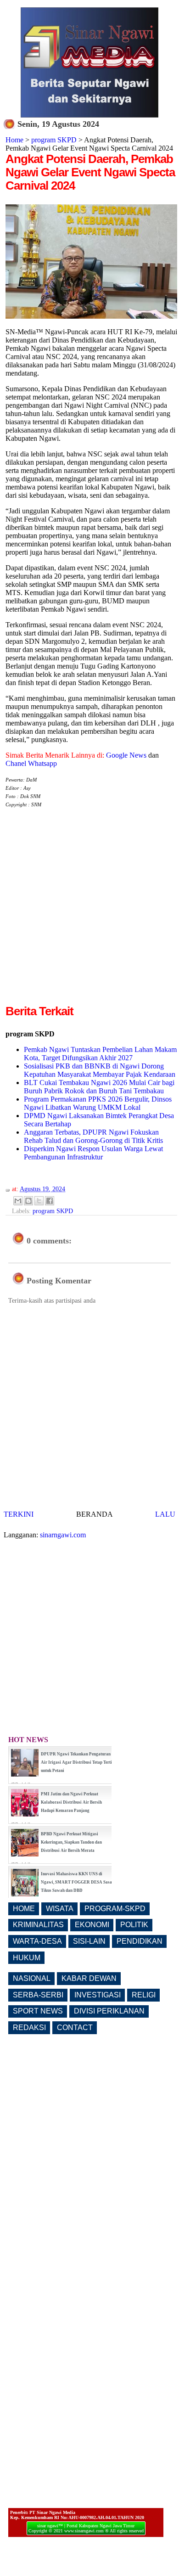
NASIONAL (32, 1978)
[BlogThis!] (28, 1201)
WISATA (60, 1909)
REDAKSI (29, 2028)
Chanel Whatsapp (31, 763)
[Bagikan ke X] (39, 1201)
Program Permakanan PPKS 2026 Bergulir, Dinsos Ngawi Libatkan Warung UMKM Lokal (98, 1103)
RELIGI (144, 1995)
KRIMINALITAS (38, 1925)
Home (14, 140)
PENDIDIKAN (140, 1941)
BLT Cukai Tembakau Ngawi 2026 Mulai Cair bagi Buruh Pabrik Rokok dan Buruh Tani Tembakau (99, 1087)
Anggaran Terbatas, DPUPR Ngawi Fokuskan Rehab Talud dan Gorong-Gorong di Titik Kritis (93, 1136)
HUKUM (27, 1958)
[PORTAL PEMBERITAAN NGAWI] (89, 115)
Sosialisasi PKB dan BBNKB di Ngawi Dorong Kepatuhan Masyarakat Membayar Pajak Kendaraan (100, 1070)
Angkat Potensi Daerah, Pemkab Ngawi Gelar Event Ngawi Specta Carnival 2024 (90, 172)
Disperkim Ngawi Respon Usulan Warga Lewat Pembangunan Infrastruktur (93, 1153)
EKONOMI (92, 1925)
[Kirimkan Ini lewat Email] (18, 1201)
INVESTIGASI (98, 1995)
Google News (126, 755)
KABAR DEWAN (89, 1978)
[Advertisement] (89, 913)
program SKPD (54, 140)
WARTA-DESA (37, 1941)
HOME (24, 1909)
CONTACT (75, 2028)
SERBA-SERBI (38, 1995)
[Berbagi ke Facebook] (50, 1201)
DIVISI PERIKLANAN (109, 2011)
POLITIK (134, 1925)
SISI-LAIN (89, 1941)
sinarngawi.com (63, 1535)
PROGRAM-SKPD (115, 1909)
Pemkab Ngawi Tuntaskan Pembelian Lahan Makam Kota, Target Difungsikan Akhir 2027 (100, 1054)
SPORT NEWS (38, 2011)
